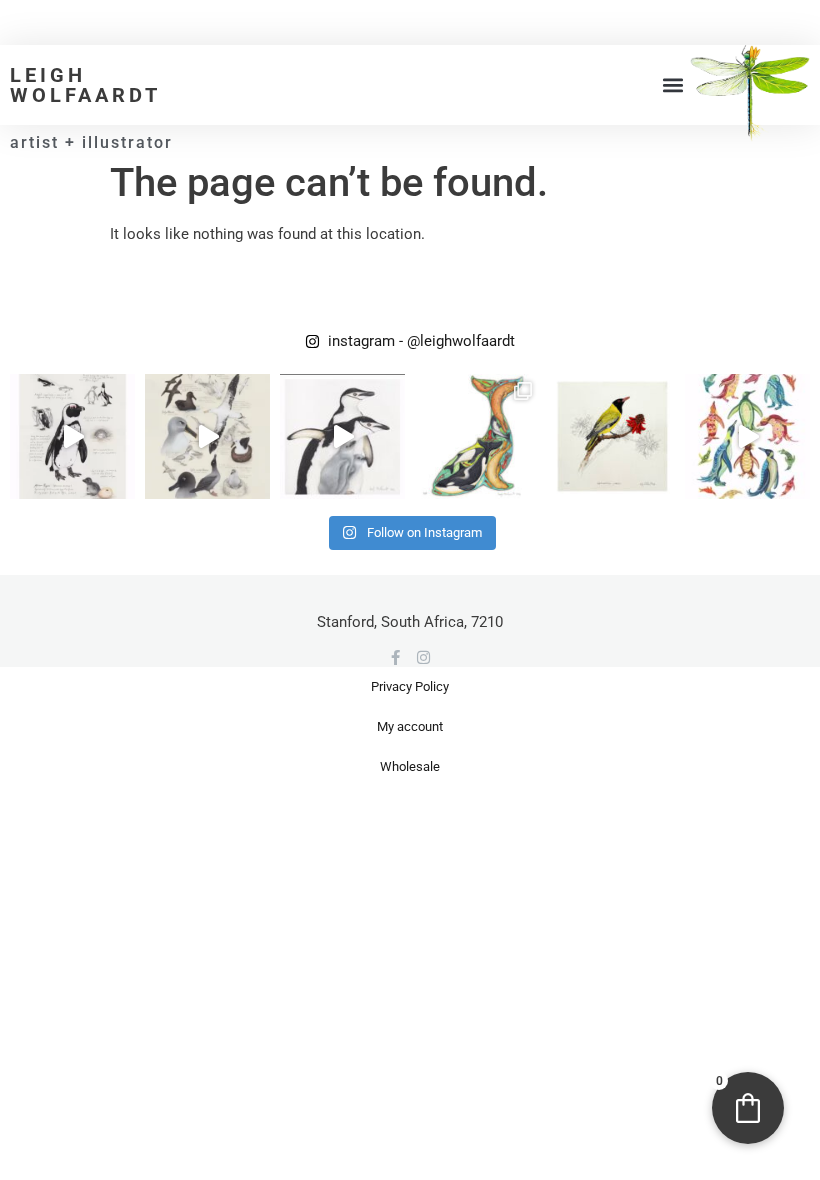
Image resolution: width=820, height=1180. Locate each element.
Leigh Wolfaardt (85, 85)
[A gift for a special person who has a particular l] (612, 436)
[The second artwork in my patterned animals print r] (747, 436)
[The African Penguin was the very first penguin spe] (72, 436)
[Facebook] (395, 657)
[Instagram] (423, 657)
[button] (673, 85)
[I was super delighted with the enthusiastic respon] (207, 436)
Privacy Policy (410, 686)
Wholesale (410, 766)
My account (410, 726)
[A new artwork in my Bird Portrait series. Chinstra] (342, 436)
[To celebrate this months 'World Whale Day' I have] (477, 436)
